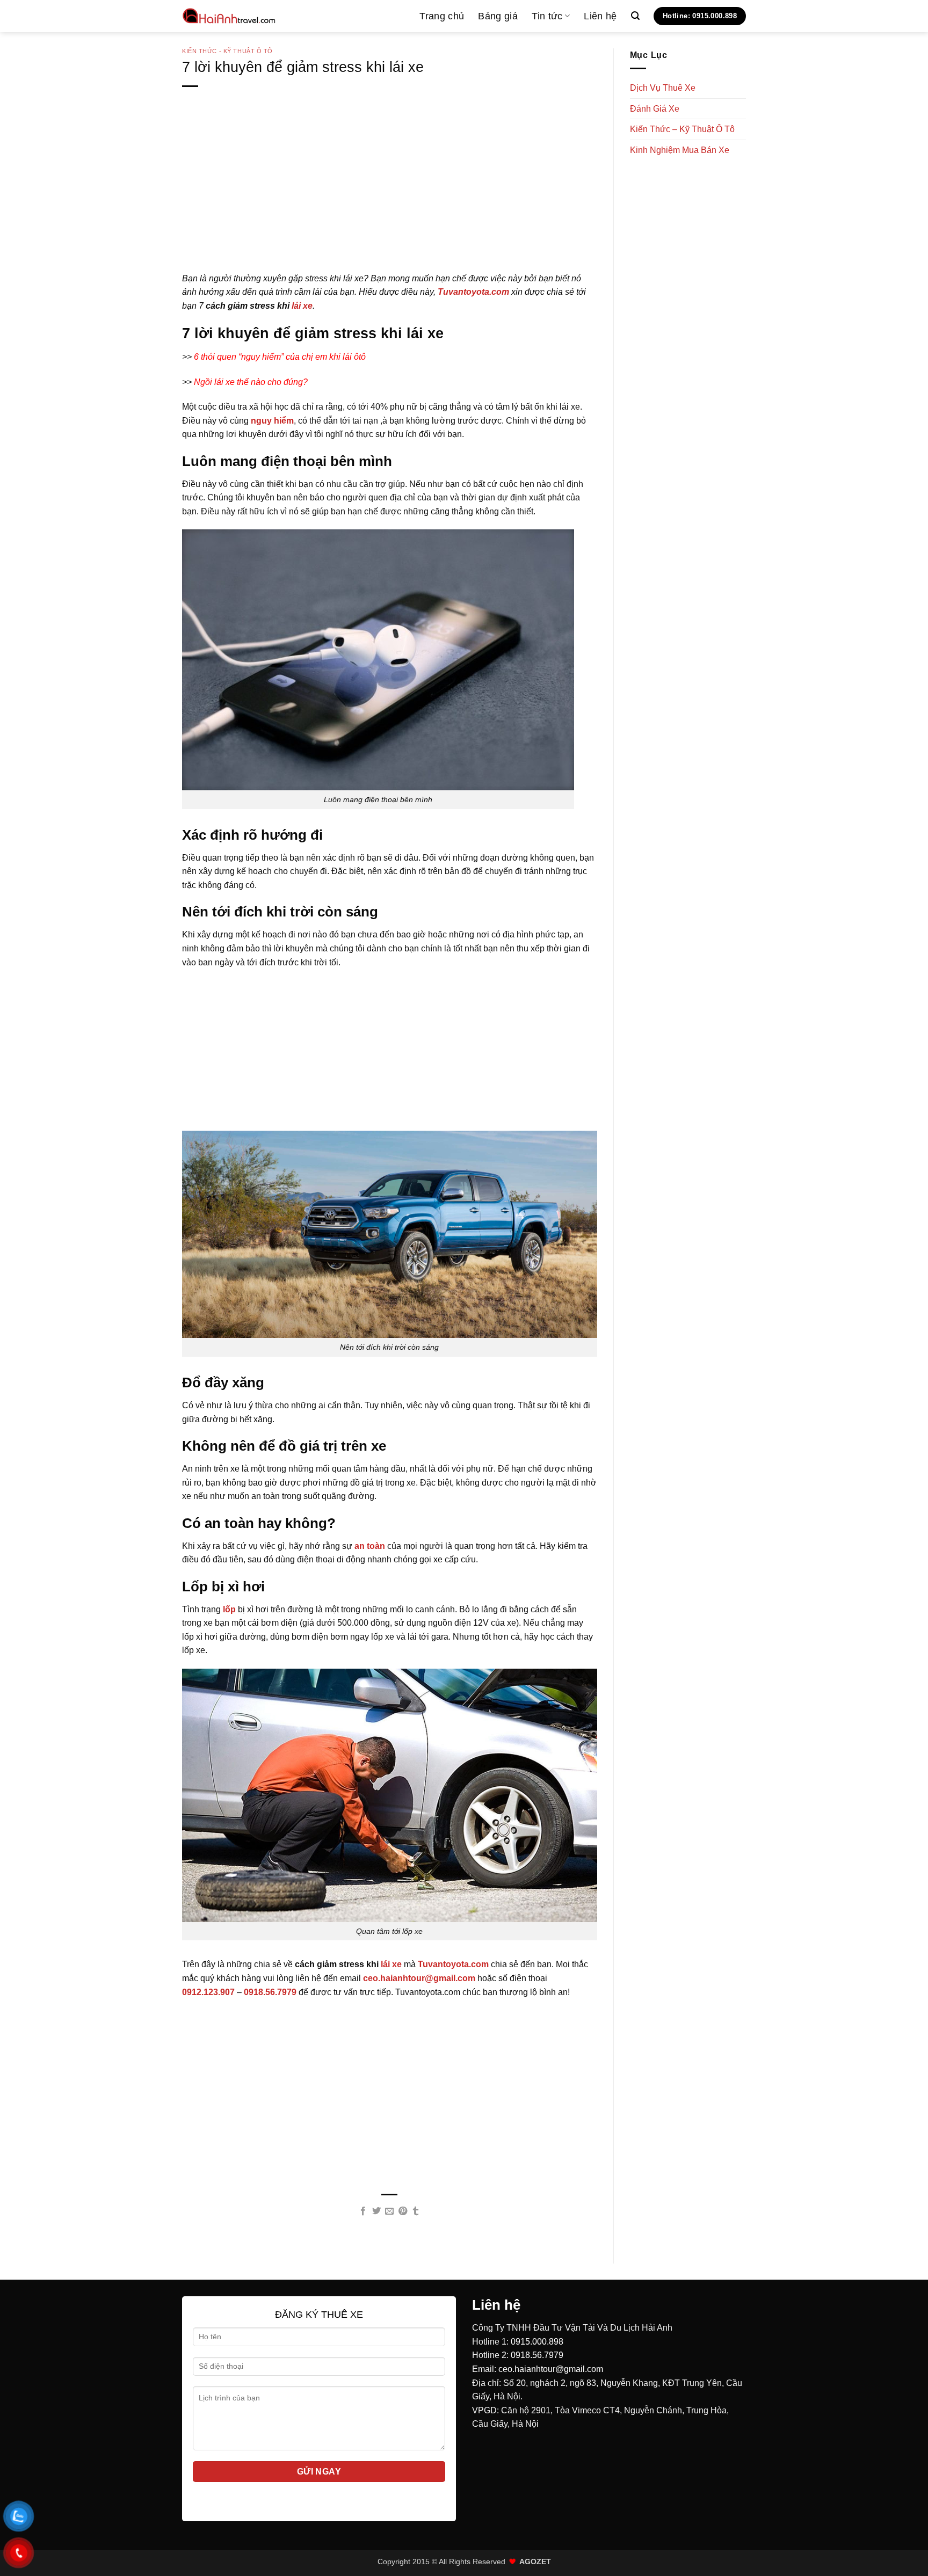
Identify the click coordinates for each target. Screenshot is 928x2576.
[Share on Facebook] (363, 2211)
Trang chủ (442, 16)
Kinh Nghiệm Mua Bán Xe (680, 150)
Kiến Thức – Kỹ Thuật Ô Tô (682, 129)
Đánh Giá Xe (655, 109)
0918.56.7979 (537, 2355)
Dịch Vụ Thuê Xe (663, 88)
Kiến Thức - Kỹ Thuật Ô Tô (227, 51)
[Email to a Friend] (389, 2211)
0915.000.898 (537, 2342)
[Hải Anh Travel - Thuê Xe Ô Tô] (229, 16)
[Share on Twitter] (376, 2211)
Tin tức (547, 16)
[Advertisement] (390, 197)
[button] (635, 16)
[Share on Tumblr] (416, 2211)
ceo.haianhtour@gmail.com (551, 2369)
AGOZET (535, 2562)
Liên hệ (600, 16)
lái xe (302, 306)
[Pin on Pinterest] (403, 2211)
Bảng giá (498, 16)
